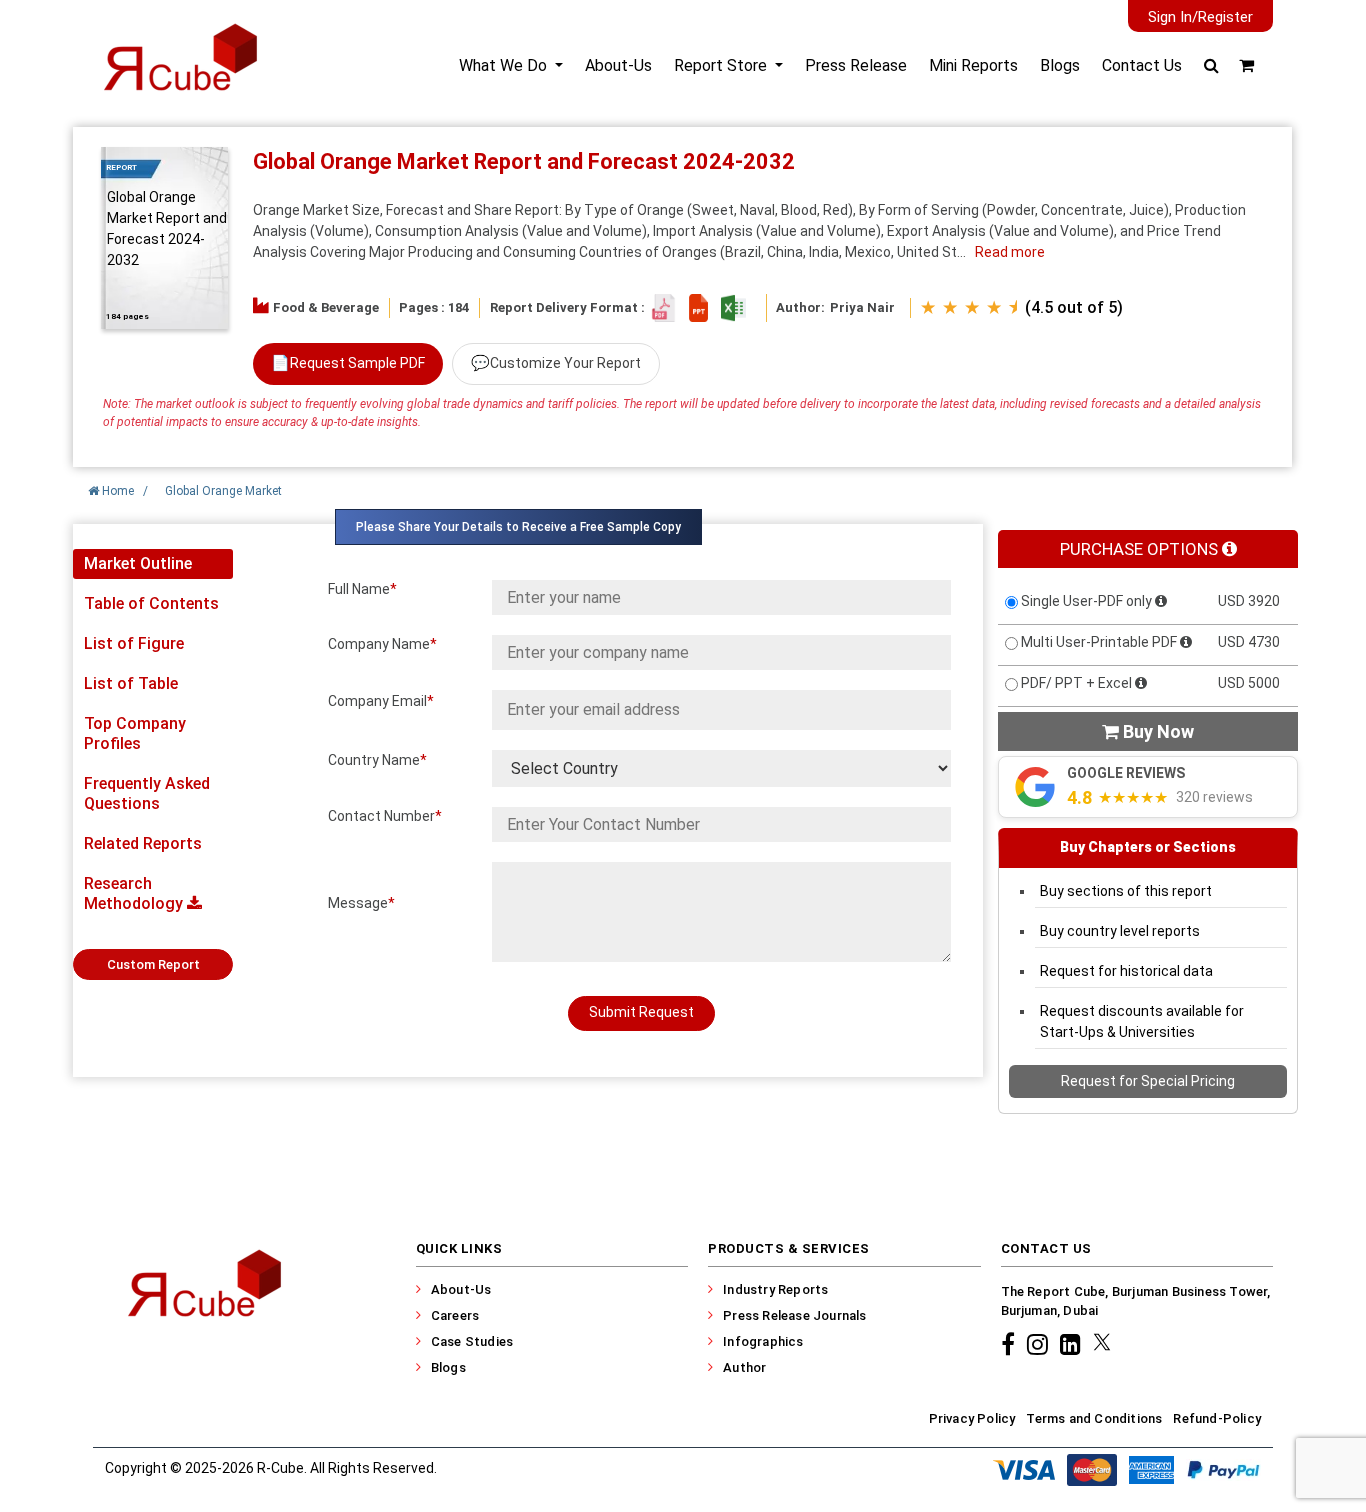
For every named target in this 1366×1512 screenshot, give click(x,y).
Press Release (856, 65)
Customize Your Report (556, 363)
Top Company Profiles (135, 733)
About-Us (618, 65)
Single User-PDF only (1086, 601)
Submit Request (641, 1012)
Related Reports (143, 843)
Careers (455, 1315)
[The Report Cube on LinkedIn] (1073, 1344)
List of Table (131, 683)
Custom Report (153, 964)
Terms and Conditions (1094, 1418)
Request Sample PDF (348, 363)
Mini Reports (973, 65)
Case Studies (472, 1341)
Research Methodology (135, 893)
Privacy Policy (972, 1418)
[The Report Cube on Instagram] (1040, 1344)
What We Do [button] (505, 65)
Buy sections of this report (1126, 891)
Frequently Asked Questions (147, 793)
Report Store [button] (722, 65)
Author (744, 1367)
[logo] (179, 74)
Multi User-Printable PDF (1099, 642)
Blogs (1060, 65)
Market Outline (138, 563)
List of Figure (134, 643)
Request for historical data (1126, 971)
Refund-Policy (1217, 1418)
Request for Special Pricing (1148, 1081)
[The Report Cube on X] (1102, 1344)
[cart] (1246, 65)
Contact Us (1142, 65)
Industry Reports (775, 1289)
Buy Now (1148, 731)
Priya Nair (862, 307)
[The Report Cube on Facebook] (1011, 1344)
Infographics (763, 1341)
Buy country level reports (1120, 931)
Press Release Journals (794, 1315)
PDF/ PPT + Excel (1076, 683)
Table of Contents (151, 603)
